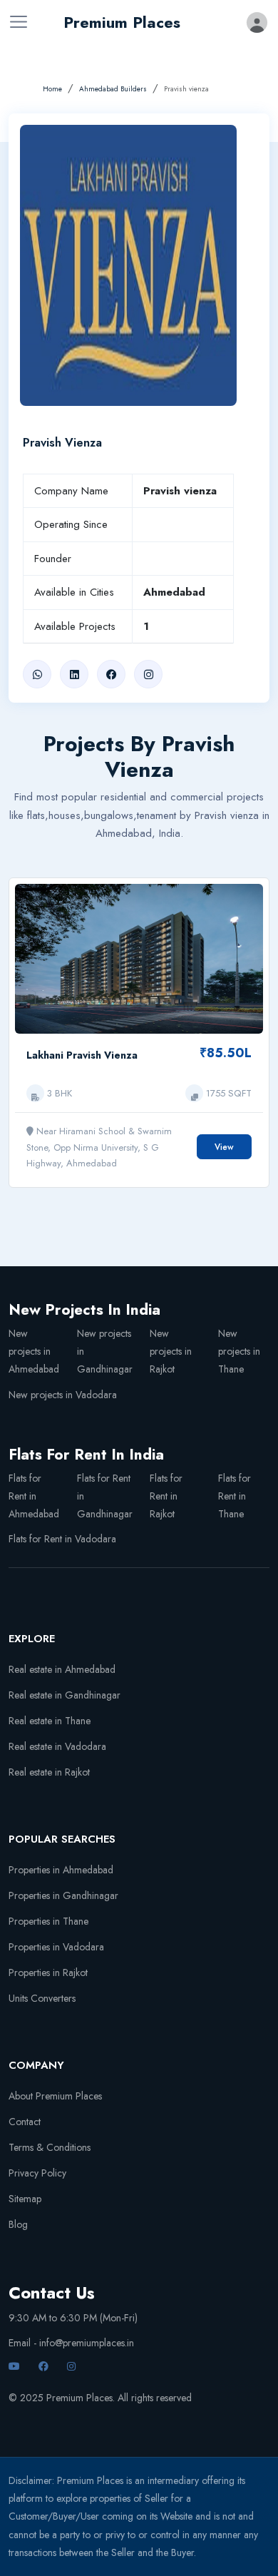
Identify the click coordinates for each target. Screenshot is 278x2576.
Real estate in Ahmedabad (62, 1669)
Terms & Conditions (50, 2147)
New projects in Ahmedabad (34, 1351)
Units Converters (42, 1998)
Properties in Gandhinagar (63, 1895)
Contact (25, 2122)
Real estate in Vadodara (57, 1746)
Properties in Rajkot (48, 1972)
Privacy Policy (37, 2173)
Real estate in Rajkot (49, 1772)
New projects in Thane (239, 1351)
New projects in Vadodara (63, 1395)
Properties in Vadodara (56, 1947)
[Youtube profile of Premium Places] (16, 2366)
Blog (18, 2224)
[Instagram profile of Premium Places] (73, 2366)
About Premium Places (55, 2096)
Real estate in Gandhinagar (65, 1695)
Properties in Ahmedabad (61, 1870)
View (224, 1147)
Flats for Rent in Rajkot (166, 1496)
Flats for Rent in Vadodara (62, 1539)
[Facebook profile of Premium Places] (45, 2366)
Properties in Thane (48, 1921)
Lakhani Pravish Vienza (82, 1055)
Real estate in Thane (50, 1721)
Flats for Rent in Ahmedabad (34, 1496)
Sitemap (25, 2199)
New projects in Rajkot (171, 1351)
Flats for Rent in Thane (235, 1496)
